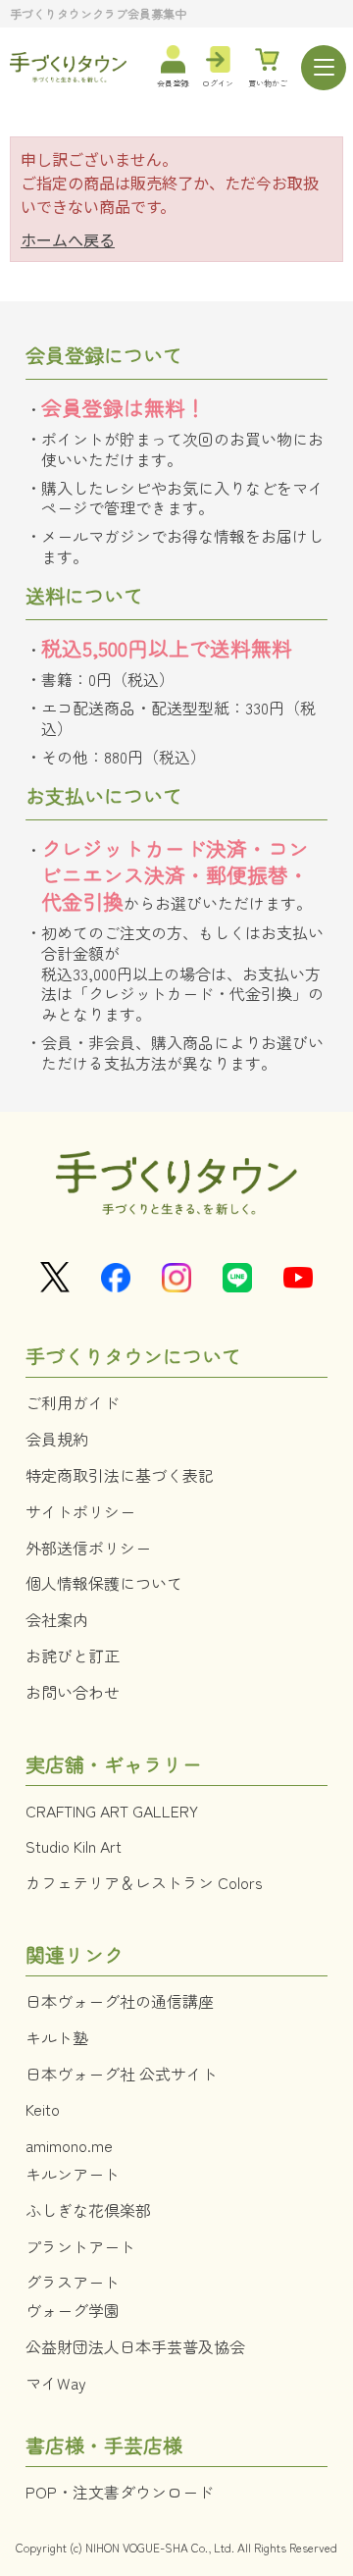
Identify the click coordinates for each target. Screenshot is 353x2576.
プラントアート (80, 2246)
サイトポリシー (80, 1511)
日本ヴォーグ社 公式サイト (122, 2074)
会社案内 (57, 1619)
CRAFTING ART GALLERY (112, 1811)
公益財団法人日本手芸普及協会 (135, 2346)
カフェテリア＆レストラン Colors (144, 1882)
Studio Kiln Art (74, 1846)
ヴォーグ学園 (73, 2310)
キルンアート (73, 2174)
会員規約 (57, 1439)
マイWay (56, 2383)
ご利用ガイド (73, 1402)
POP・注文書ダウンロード (120, 2492)
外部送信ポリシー (88, 1548)
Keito (43, 2109)
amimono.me (69, 2145)
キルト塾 (57, 2037)
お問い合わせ (73, 1692)
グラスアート (73, 2282)
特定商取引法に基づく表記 (120, 1475)
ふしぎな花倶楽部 (88, 2210)
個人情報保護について (104, 1583)
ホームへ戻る (68, 239)
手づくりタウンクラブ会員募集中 (98, 13)
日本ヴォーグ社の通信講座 (120, 2001)
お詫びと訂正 (73, 1656)
